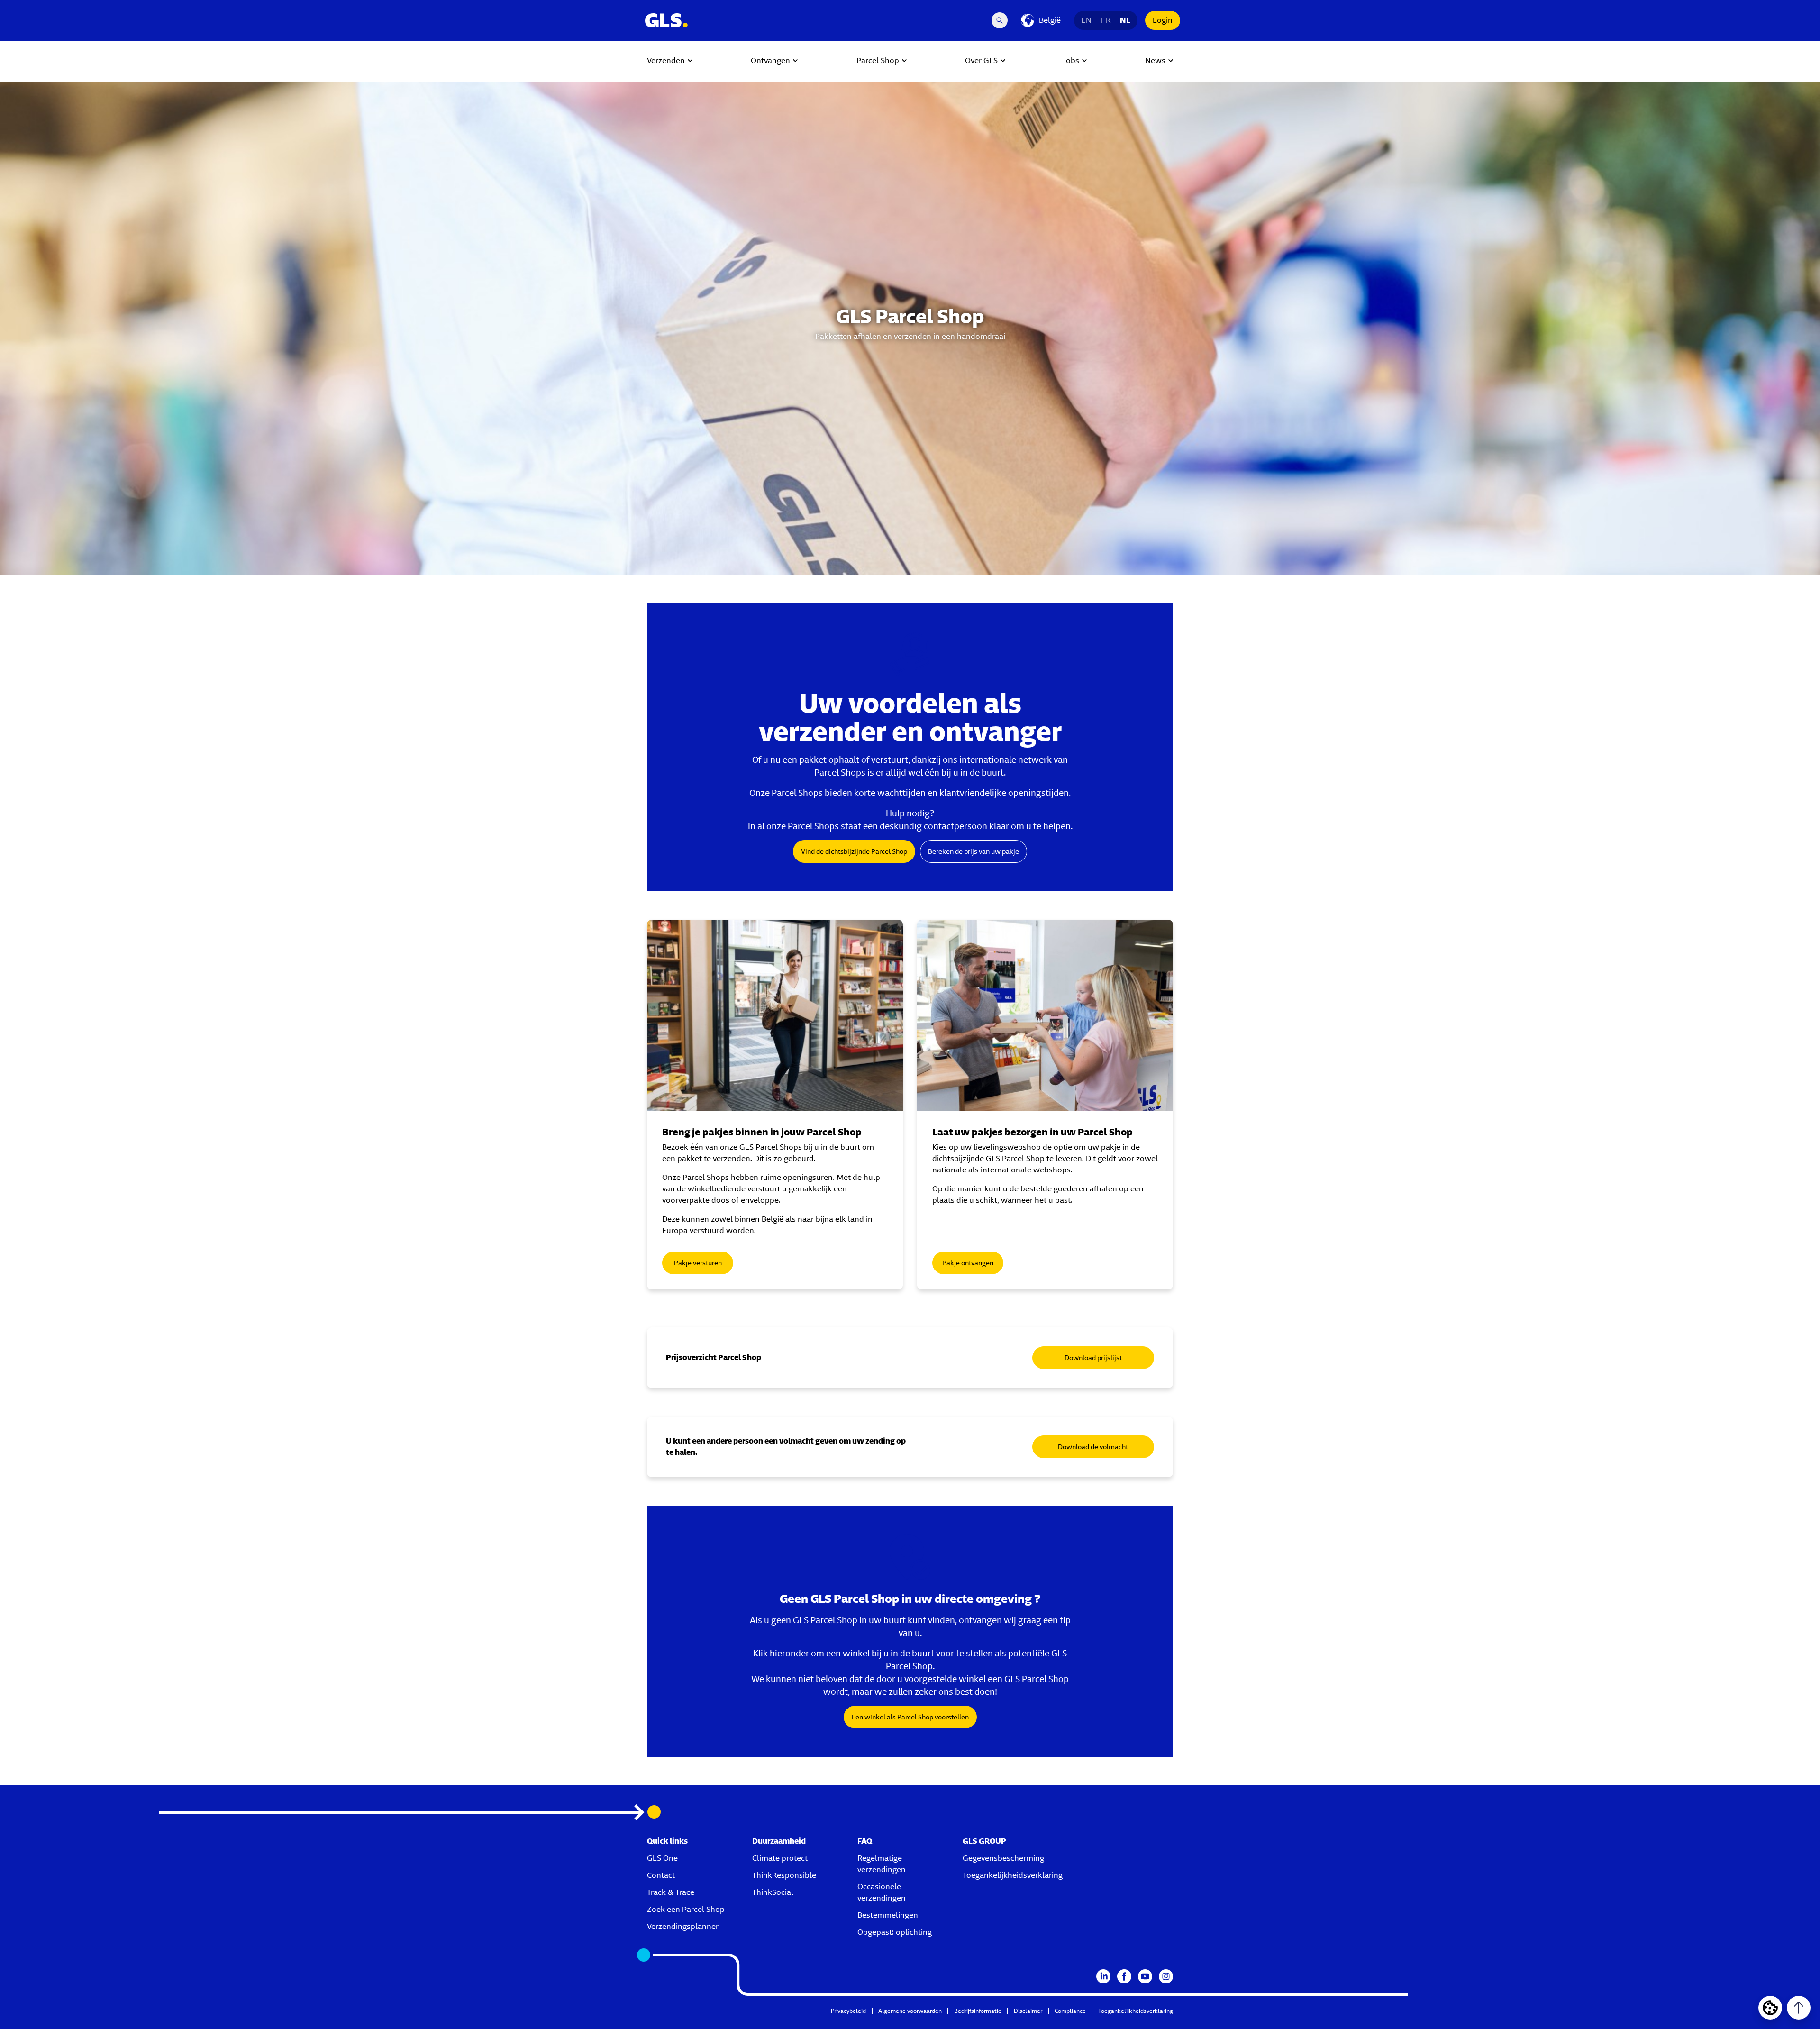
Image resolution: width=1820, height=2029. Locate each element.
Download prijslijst (1093, 1358)
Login (1163, 20)
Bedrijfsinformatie (978, 2011)
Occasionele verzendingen (882, 1892)
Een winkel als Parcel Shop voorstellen (910, 1717)
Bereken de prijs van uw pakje (974, 851)
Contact (661, 1875)
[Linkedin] (1103, 1976)
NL (1125, 20)
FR (1106, 20)
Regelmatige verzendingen (882, 1864)
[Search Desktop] (1000, 20)
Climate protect (780, 1858)
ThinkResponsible (784, 1875)
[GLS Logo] (666, 20)
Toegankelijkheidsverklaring (1013, 1875)
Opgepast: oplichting (895, 1932)
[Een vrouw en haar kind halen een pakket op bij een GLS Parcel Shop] (1045, 1015)
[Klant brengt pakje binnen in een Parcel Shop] (775, 1015)
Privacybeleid (848, 2011)
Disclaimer (1028, 2011)
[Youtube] (1145, 1976)
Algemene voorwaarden (910, 2011)
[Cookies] (1770, 2008)
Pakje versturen (698, 1263)
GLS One (662, 1858)
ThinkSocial (773, 1892)
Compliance (1070, 2011)
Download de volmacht (1093, 1447)
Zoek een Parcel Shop (686, 1909)
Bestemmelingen (888, 1915)
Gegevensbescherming (1003, 1858)
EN (1086, 20)
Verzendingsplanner (683, 1926)
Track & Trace (671, 1892)
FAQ (865, 1841)
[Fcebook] (1124, 1976)
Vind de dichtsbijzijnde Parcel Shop (854, 851)
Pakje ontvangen (968, 1263)
